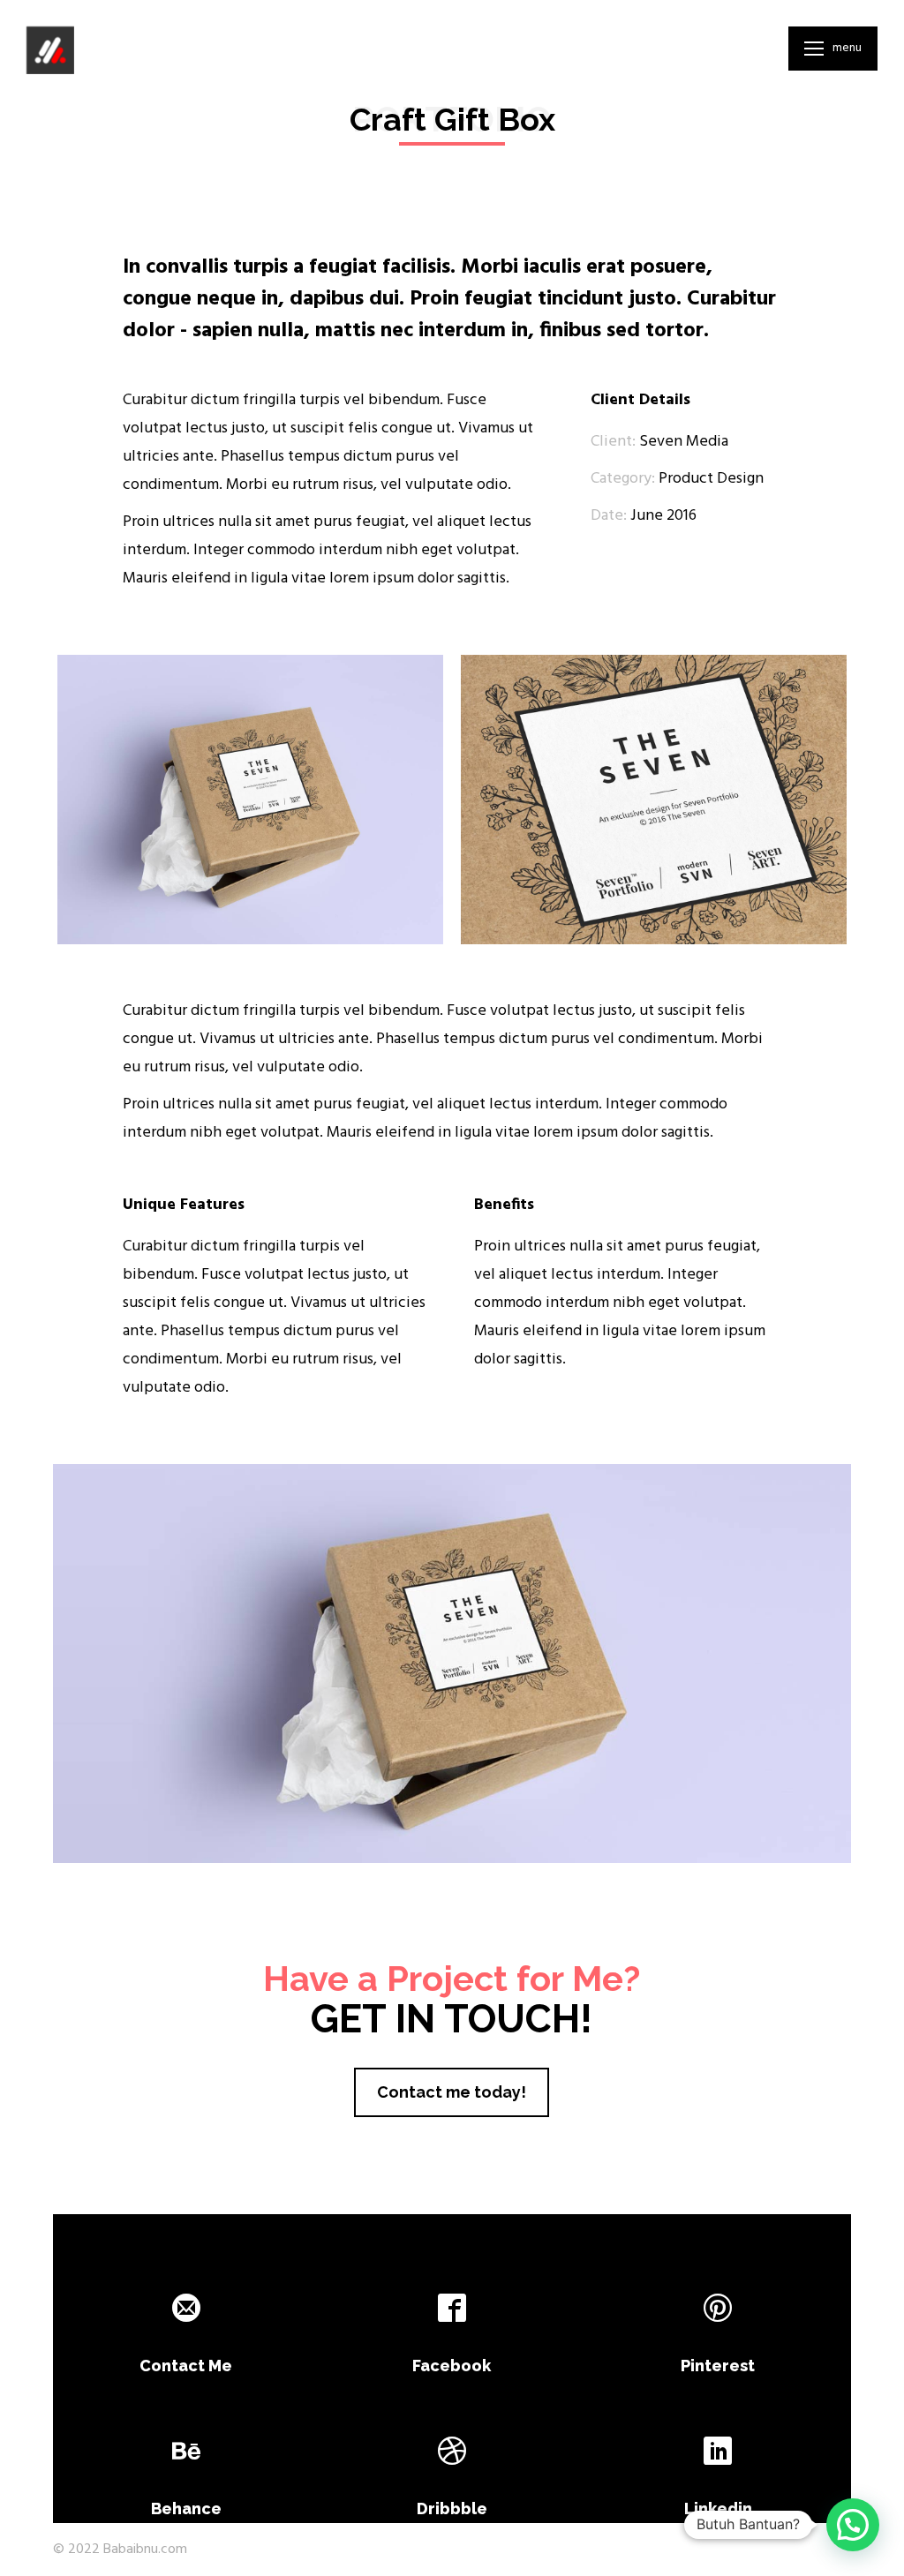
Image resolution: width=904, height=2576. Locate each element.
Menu (847, 49)
